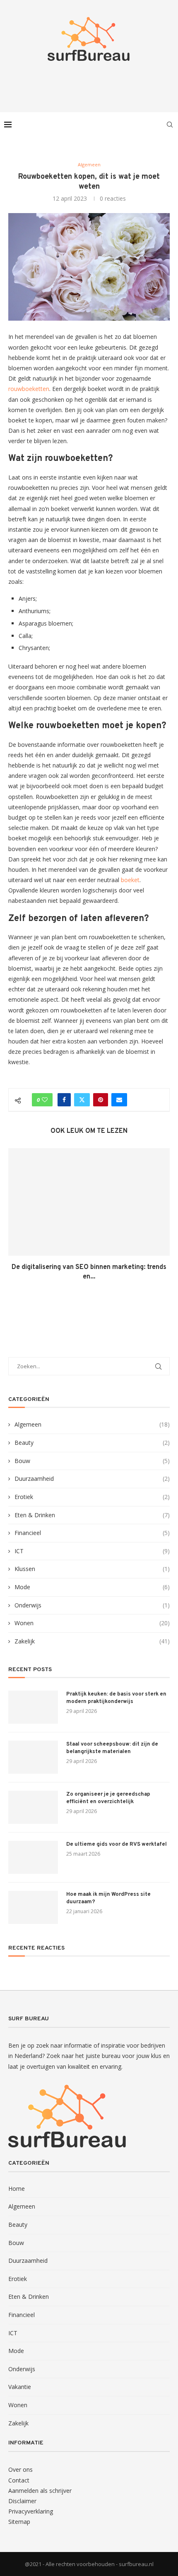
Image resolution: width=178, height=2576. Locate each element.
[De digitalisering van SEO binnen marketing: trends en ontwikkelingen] (89, 1202)
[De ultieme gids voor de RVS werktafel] (33, 1857)
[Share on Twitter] (82, 1100)
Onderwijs (92, 1605)
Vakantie (20, 2387)
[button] (15, 1220)
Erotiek (92, 1497)
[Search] (170, 125)
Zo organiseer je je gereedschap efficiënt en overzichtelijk (108, 1798)
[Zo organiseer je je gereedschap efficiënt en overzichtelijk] (33, 1807)
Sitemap (19, 2522)
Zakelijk (92, 1641)
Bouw (92, 1461)
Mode (92, 1587)
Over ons (20, 2469)
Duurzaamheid (92, 1479)
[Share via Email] (119, 1100)
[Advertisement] (91, 84)
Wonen (92, 1623)
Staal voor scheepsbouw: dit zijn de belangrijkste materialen (112, 1748)
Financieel (92, 1533)
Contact (19, 2480)
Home (17, 2189)
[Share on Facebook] (64, 1100)
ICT (92, 1551)
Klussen (92, 1569)
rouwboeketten (29, 389)
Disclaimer (22, 2501)
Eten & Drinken (92, 1515)
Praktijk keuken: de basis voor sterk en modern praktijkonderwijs (116, 1698)
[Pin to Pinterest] (101, 1100)
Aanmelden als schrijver (40, 2491)
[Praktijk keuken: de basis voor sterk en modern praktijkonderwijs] (33, 1707)
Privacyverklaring (31, 2511)
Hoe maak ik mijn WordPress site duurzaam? (108, 1898)
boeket (130, 880)
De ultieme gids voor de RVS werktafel (117, 1844)
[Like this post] (45, 1100)
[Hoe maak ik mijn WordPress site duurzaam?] (33, 1907)
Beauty (92, 1443)
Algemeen (92, 1424)
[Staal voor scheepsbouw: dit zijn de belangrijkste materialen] (33, 1757)
